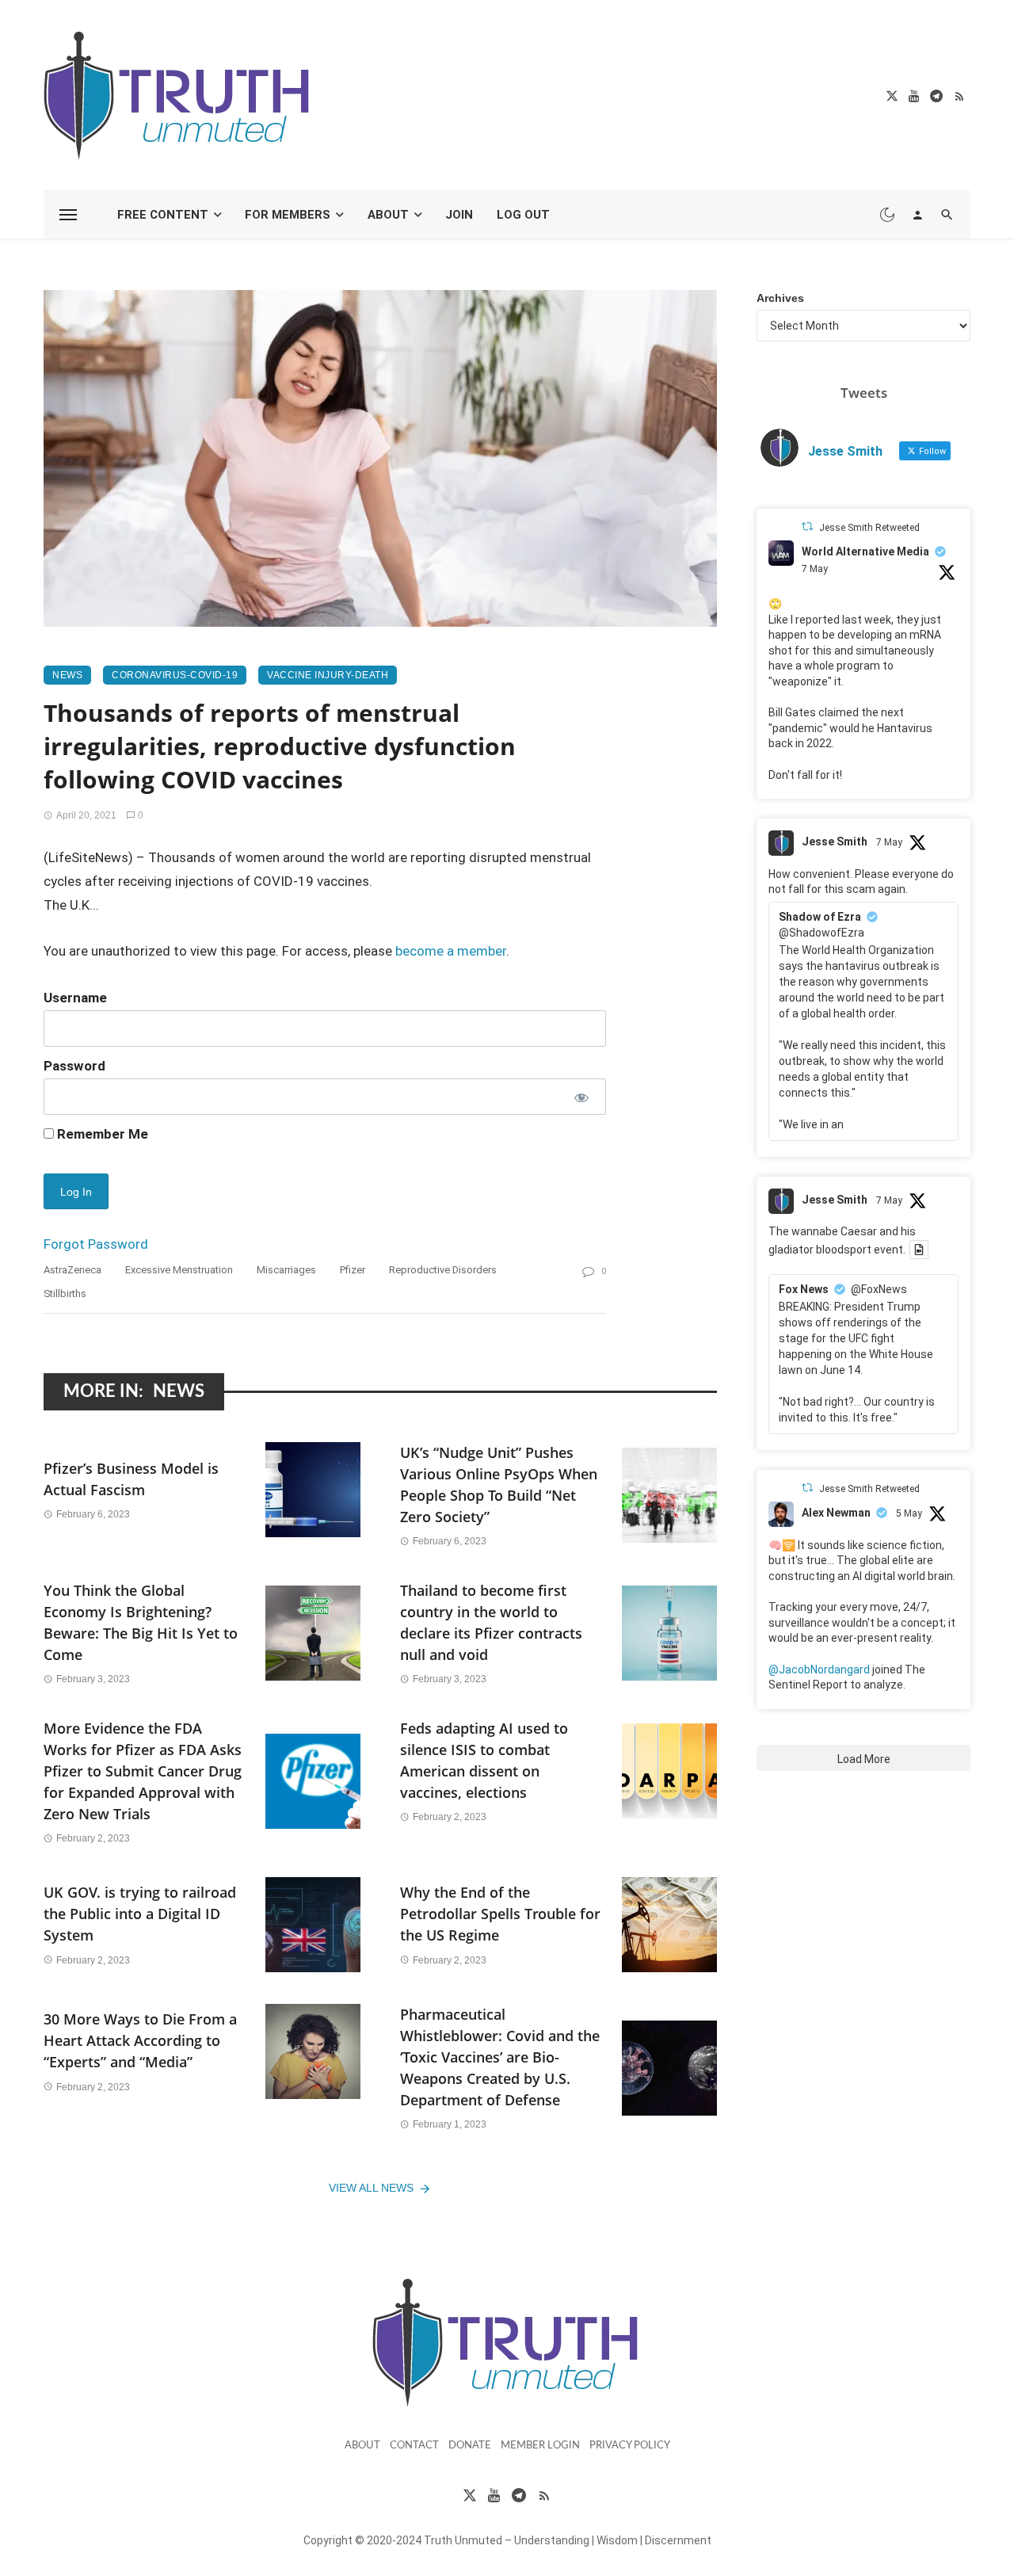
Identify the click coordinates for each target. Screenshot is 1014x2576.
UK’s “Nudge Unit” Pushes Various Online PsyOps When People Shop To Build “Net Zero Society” (499, 1485)
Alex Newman (836, 1513)
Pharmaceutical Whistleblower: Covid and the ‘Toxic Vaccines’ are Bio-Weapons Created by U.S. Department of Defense (500, 2057)
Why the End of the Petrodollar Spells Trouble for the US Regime (500, 1914)
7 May (815, 569)
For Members (288, 215)
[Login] (917, 215)
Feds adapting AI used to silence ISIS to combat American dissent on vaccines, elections (484, 1760)
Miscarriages (286, 1270)
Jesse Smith (835, 841)
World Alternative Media (865, 551)
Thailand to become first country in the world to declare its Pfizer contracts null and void (491, 1622)
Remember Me (101, 1134)
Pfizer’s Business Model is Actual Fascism (131, 1479)
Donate (470, 2446)
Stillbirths (65, 1294)
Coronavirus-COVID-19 (175, 675)
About (388, 215)
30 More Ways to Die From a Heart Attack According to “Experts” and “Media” (140, 2040)
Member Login (540, 2446)
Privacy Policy (630, 2446)
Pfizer (353, 1270)
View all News (371, 2188)
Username (75, 998)
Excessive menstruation (179, 1270)
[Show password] (580, 1097)
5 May (909, 1513)
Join (459, 215)
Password (74, 1066)
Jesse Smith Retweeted (869, 528)
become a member (451, 951)
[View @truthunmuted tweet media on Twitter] (919, 1250)
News (67, 675)
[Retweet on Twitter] (807, 527)
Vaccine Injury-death (328, 675)
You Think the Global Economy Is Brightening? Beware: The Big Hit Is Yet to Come (141, 1622)
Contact (414, 2446)
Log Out (523, 215)
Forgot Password (96, 1244)
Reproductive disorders (443, 1270)
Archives (780, 298)
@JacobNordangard (819, 1670)
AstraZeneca (72, 1270)
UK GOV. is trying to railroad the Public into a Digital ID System (140, 1914)
